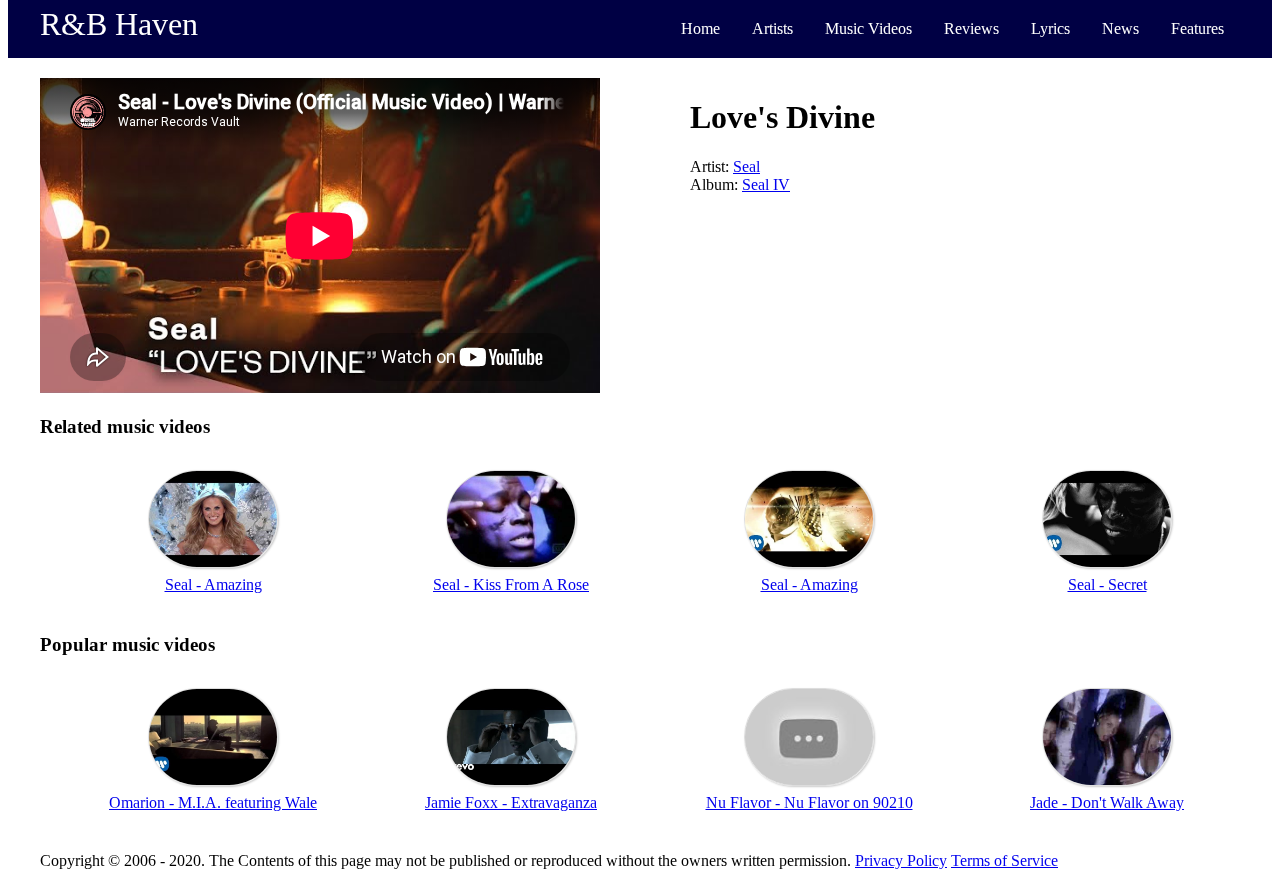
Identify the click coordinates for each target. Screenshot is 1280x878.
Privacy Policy (901, 860)
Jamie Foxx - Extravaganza (511, 802)
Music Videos (868, 28)
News (1120, 28)
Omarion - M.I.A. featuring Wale (213, 802)
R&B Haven (119, 24)
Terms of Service (1004, 860)
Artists (772, 28)
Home (700, 28)
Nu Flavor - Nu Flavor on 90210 (809, 802)
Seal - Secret (1107, 584)
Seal (746, 166)
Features (1197, 28)
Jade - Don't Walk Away (1107, 802)
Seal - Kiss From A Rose (511, 584)
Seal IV (766, 184)
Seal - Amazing (213, 584)
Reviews (971, 28)
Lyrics (1050, 28)
